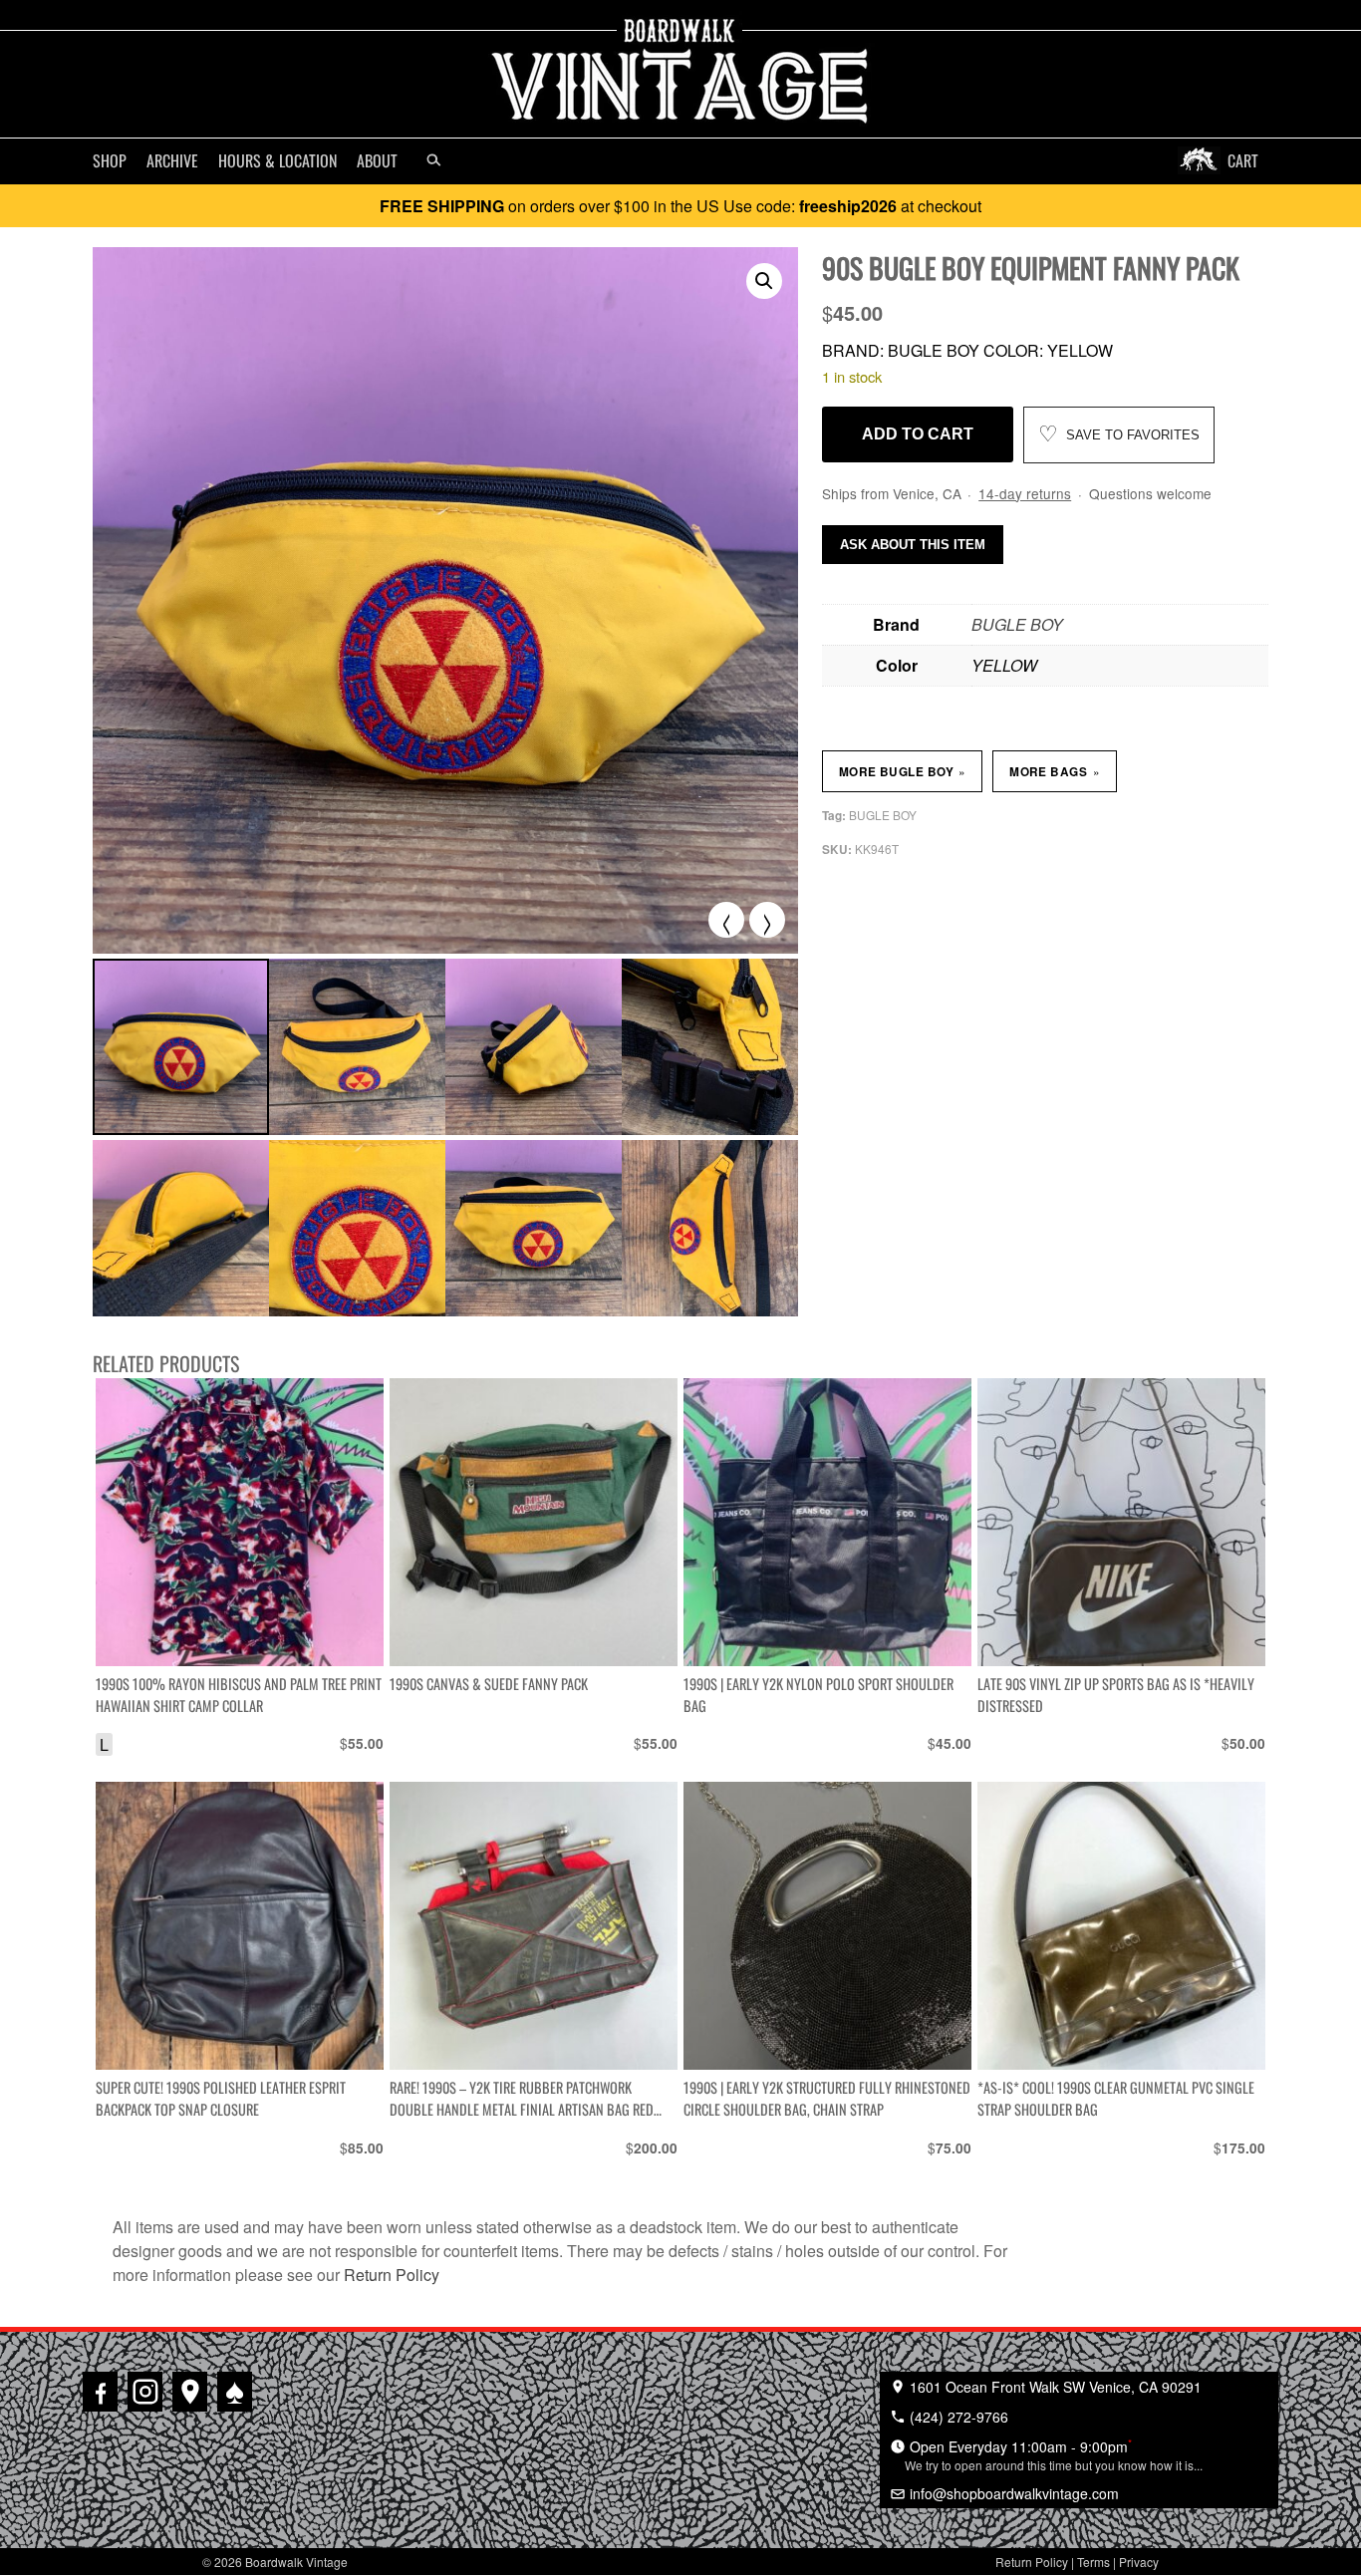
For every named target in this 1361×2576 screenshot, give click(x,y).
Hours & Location (277, 160)
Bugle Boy (883, 815)
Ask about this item (913, 545)
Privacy (1139, 2562)
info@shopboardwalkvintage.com (1012, 2493)
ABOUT (377, 160)
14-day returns (1025, 493)
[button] (764, 281)
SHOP (110, 160)
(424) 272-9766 (957, 2417)
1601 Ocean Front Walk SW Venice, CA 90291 (1054, 2387)
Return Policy (392, 2275)
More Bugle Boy (903, 771)
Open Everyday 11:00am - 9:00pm (1054, 2454)
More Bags (1055, 771)
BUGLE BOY (1017, 624)
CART (1243, 160)
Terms (1093, 2562)
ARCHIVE (172, 160)
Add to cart (918, 434)
